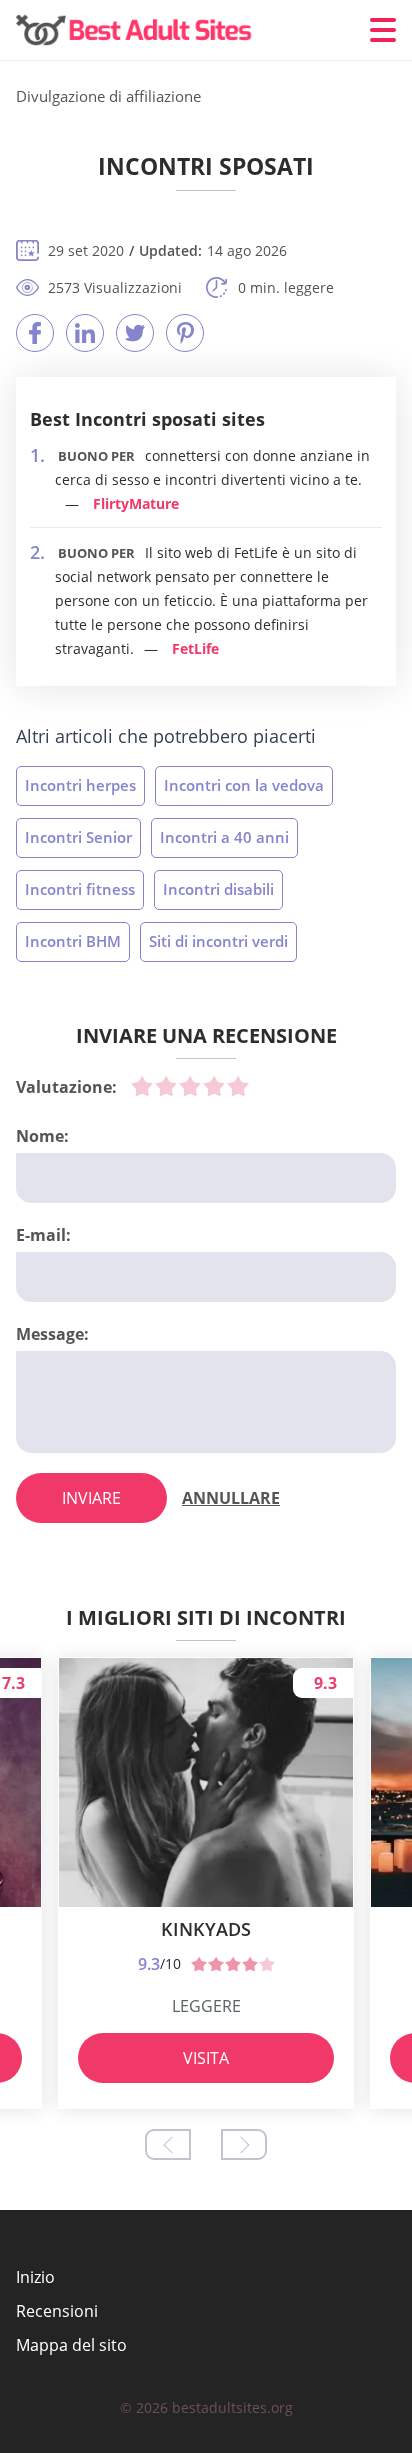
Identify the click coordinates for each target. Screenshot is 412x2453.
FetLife (195, 648)
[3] (190, 1086)
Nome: (42, 1136)
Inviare (91, 1498)
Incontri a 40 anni (224, 837)
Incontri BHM (73, 941)
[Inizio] (136, 30)
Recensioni (57, 2311)
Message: (52, 1334)
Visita (206, 2058)
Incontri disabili (218, 889)
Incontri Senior (78, 837)
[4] (214, 1086)
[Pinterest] (185, 333)
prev (168, 2144)
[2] (166, 1086)
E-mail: (43, 1235)
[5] (238, 1086)
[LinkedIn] (85, 333)
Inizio (35, 2277)
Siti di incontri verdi (218, 941)
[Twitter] (135, 333)
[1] (142, 1086)
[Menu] (383, 30)
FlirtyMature (136, 503)
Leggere (206, 2006)
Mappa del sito (71, 2345)
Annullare (231, 1498)
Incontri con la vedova (244, 785)
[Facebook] (35, 333)
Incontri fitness (80, 889)
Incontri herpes (80, 785)
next (244, 2144)
